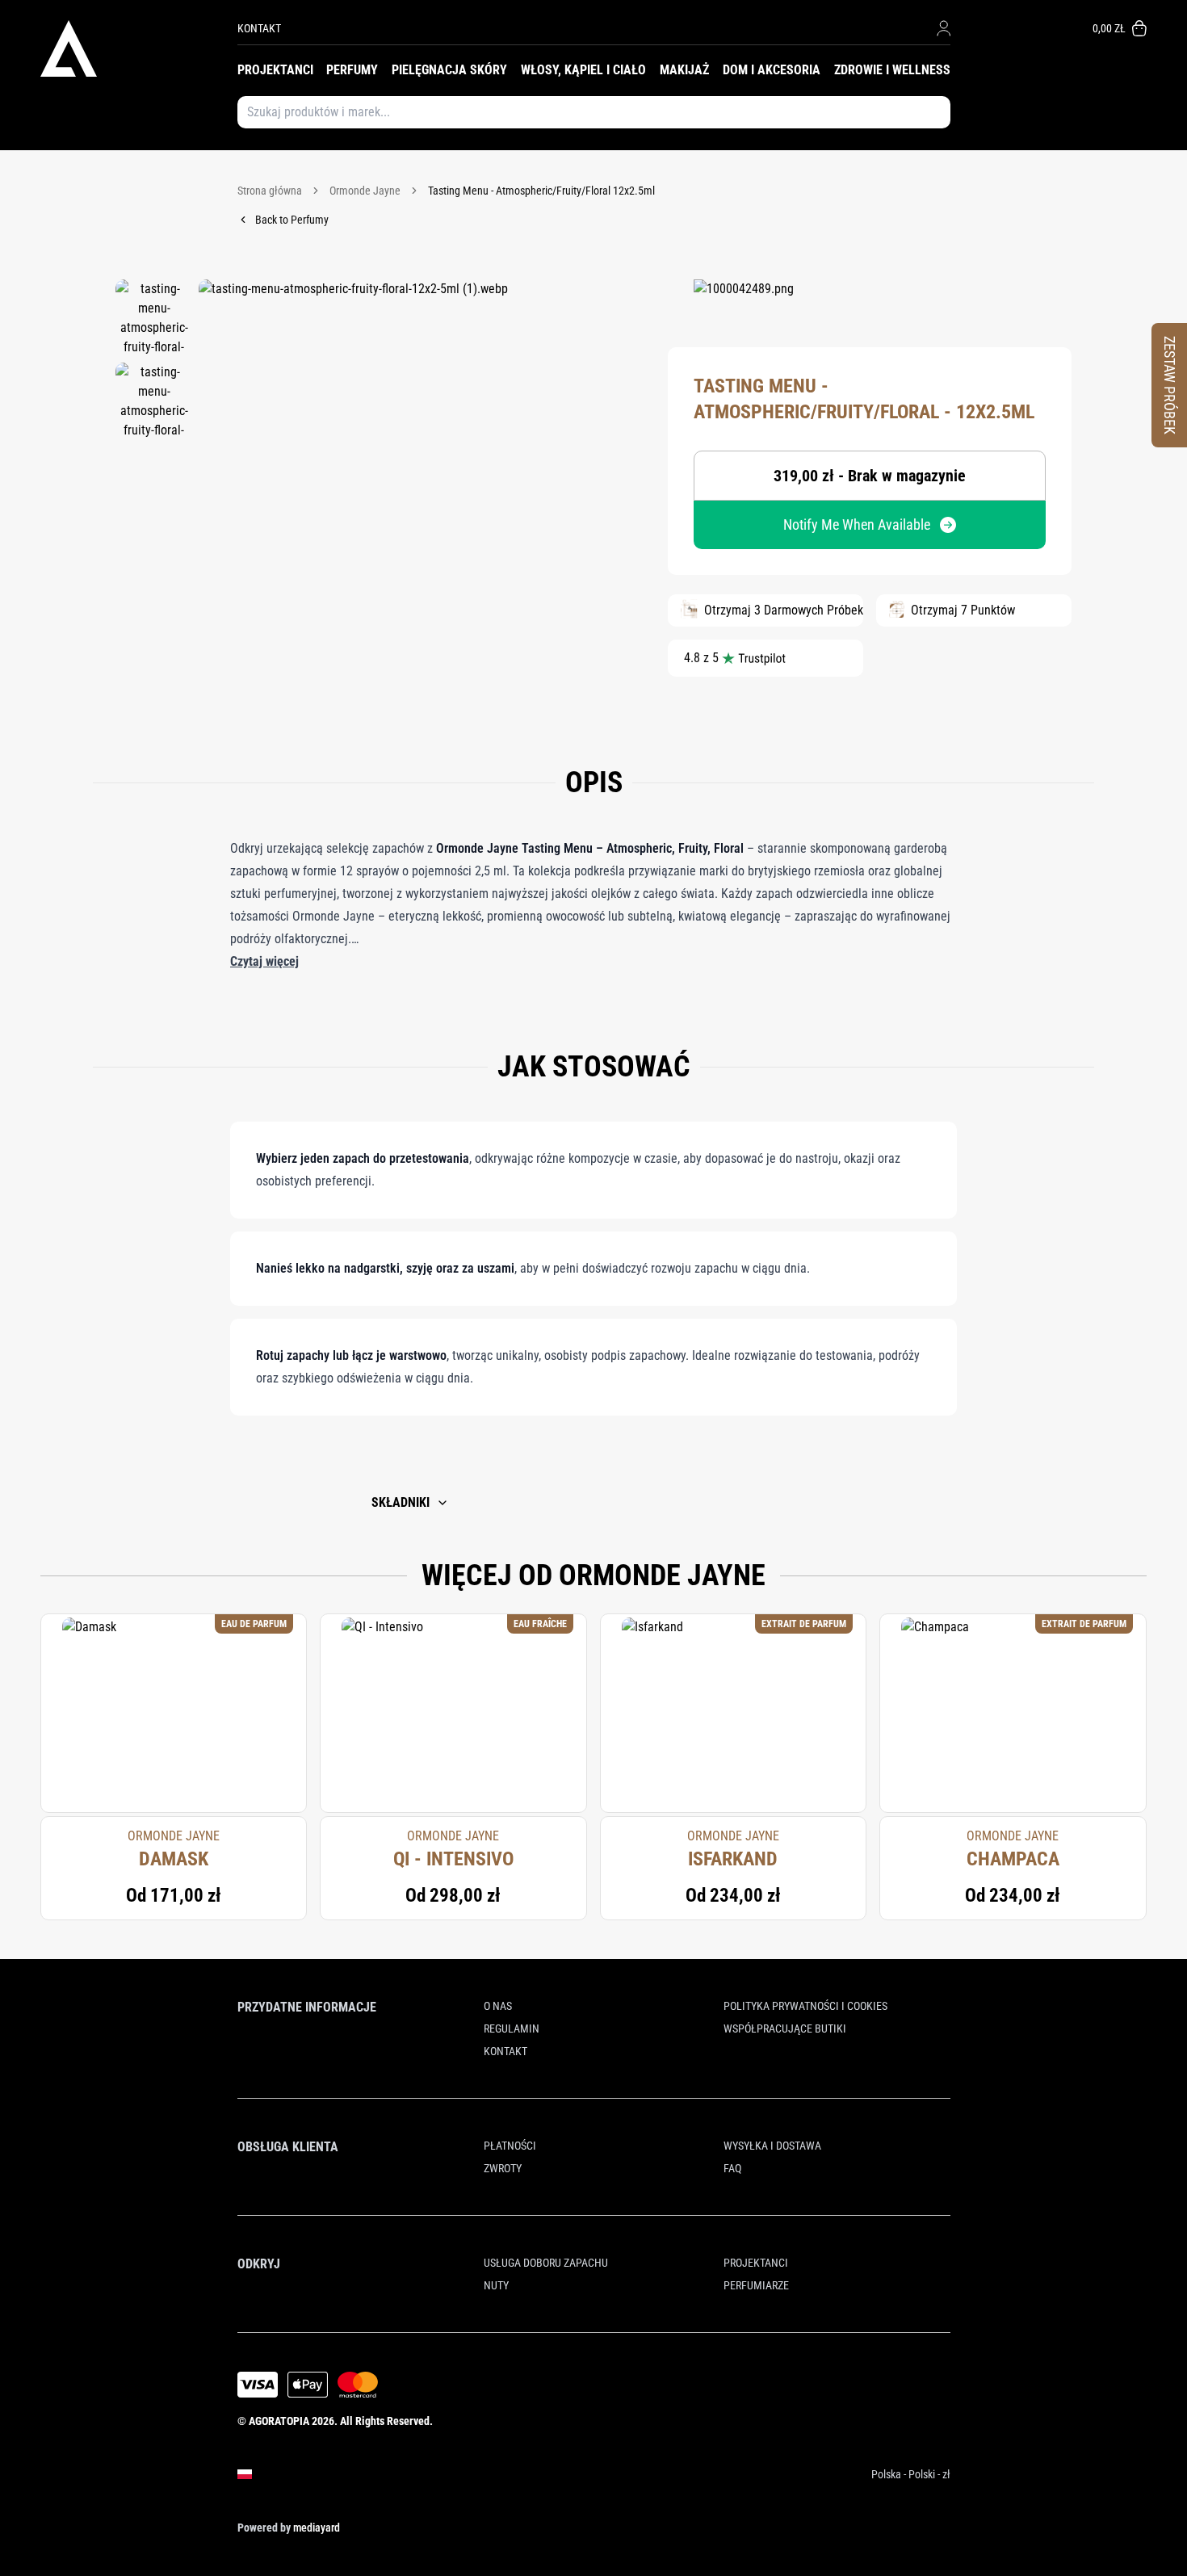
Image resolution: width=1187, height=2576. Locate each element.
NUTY (496, 2285)
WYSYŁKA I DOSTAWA (772, 2146)
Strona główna (270, 191)
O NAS (498, 2006)
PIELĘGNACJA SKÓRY (449, 70)
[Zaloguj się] (944, 28)
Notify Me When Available (857, 524)
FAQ (732, 2168)
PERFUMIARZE (756, 2285)
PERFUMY (352, 70)
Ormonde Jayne (365, 191)
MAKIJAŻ (684, 70)
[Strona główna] (139, 48)
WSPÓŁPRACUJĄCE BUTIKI (785, 2028)
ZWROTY (503, 2168)
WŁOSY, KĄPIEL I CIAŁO (583, 70)
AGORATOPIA (279, 2421)
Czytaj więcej (264, 961)
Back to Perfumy (292, 220)
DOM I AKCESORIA (772, 70)
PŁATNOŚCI (510, 2146)
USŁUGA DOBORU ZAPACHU (546, 2263)
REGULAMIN (512, 2028)
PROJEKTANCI (275, 70)
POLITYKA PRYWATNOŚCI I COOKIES (805, 2006)
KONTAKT (259, 28)
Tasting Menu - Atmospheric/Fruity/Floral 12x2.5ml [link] (541, 191)
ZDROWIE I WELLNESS (892, 70)
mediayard (317, 2528)
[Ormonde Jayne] (744, 304)
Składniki (401, 1502)
